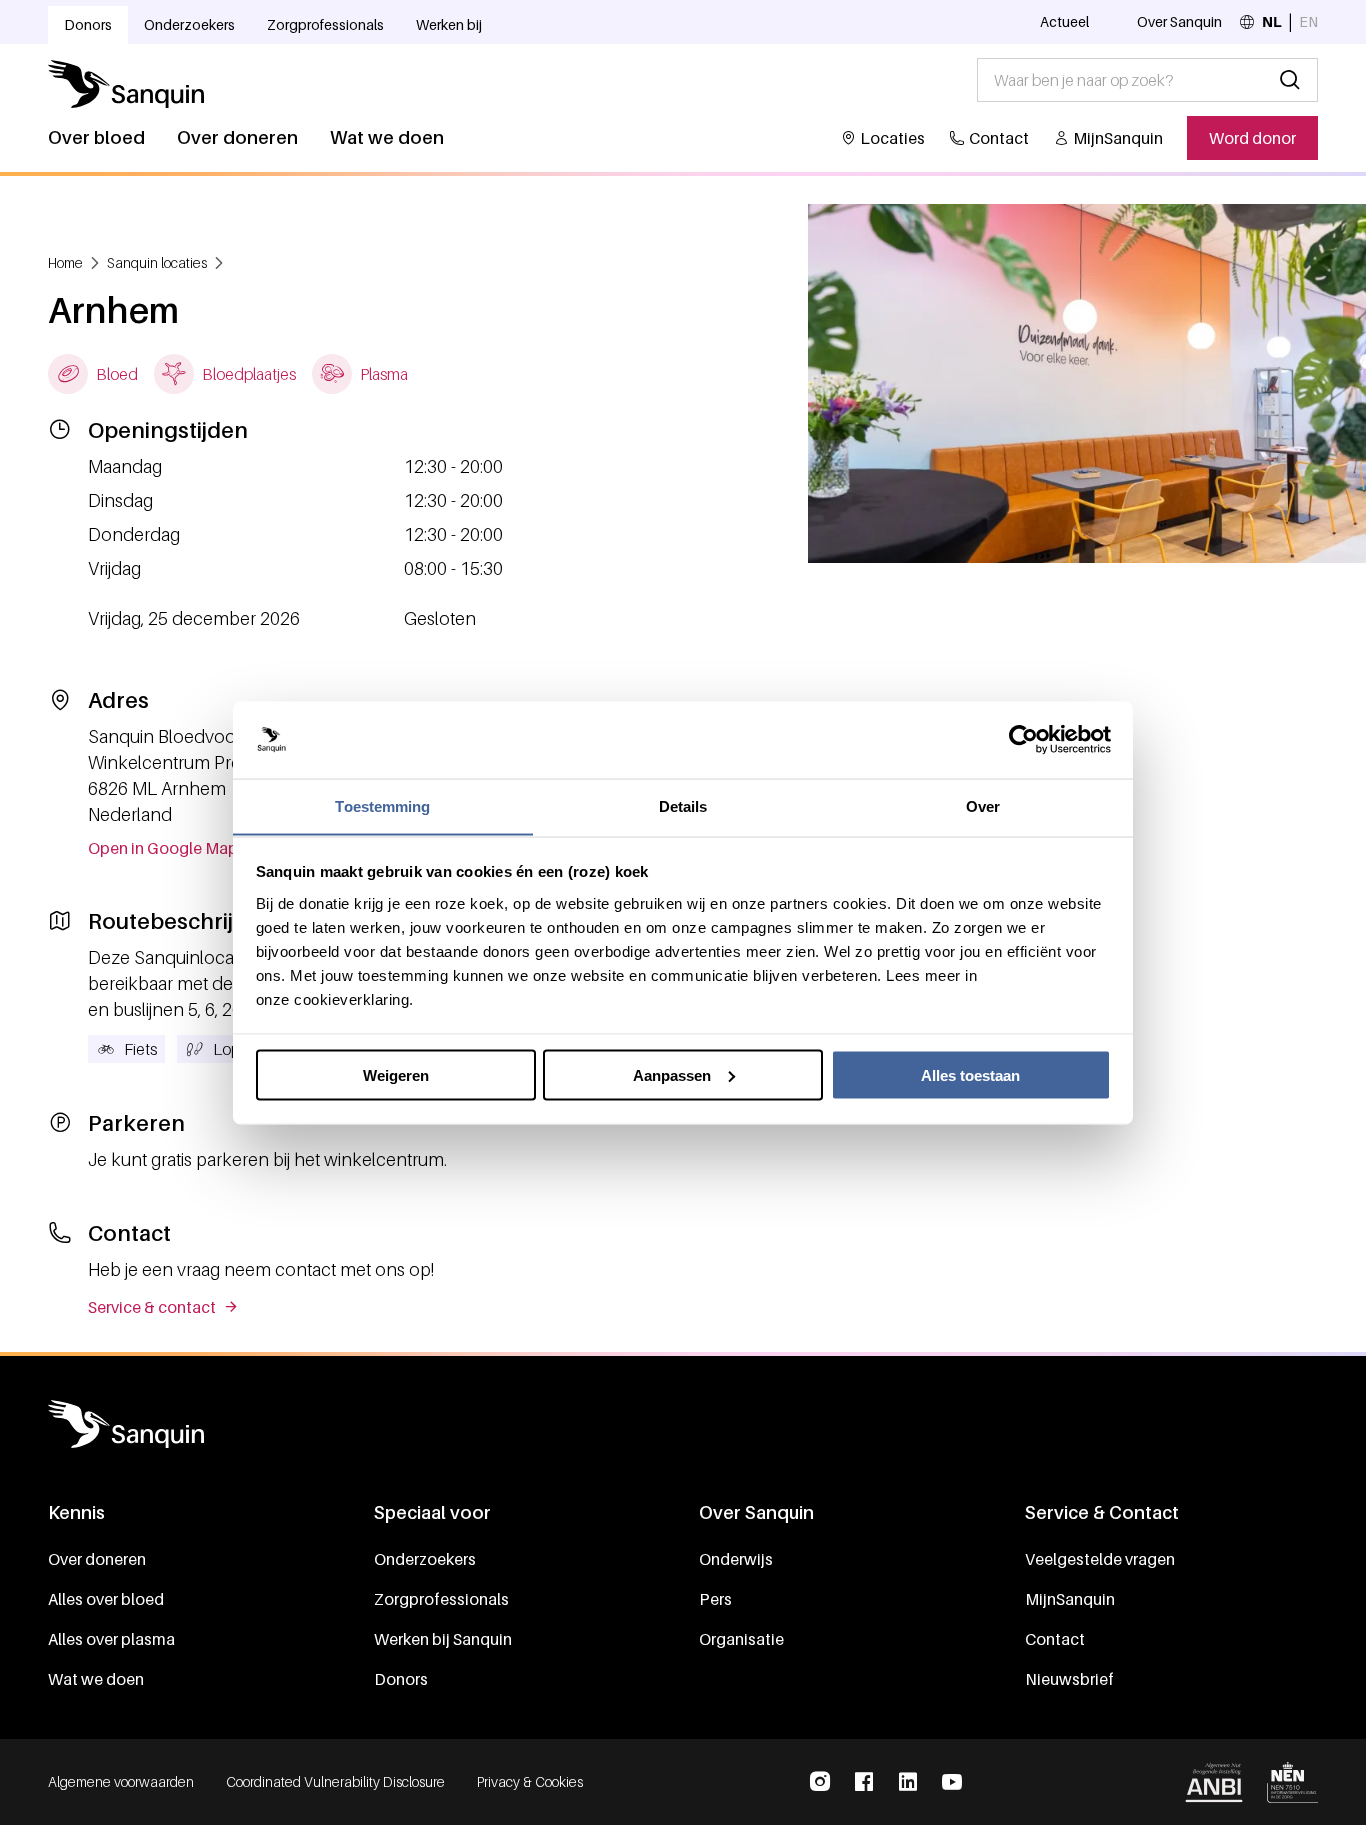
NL (1272, 21)
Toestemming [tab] (382, 805)
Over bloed (96, 137)
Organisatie (741, 1639)
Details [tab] (683, 805)
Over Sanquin (1179, 21)
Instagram (820, 1782)
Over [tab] (983, 805)
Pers (715, 1599)
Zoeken (1290, 80)
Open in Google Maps (167, 848)
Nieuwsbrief (1069, 1679)
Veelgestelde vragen (1100, 1559)
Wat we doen (387, 137)
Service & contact (152, 1307)
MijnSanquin (1118, 138)
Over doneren (237, 137)
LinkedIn (908, 1782)
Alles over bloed (106, 1599)
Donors (88, 24)
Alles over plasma (111, 1639)
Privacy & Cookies (530, 1781)
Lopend (240, 1049)
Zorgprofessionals (325, 24)
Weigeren (396, 1074)
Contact (999, 138)
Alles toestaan (970, 1074)
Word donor (1252, 138)
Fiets (140, 1049)
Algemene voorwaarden (121, 1781)
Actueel (1064, 21)
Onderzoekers (189, 24)
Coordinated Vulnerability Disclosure (335, 1781)
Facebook (864, 1782)
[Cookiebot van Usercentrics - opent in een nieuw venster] (1023, 740)
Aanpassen (672, 1074)
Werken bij (449, 24)
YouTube (952, 1782)
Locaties (892, 138)
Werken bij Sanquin (443, 1639)
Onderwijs (736, 1559)
